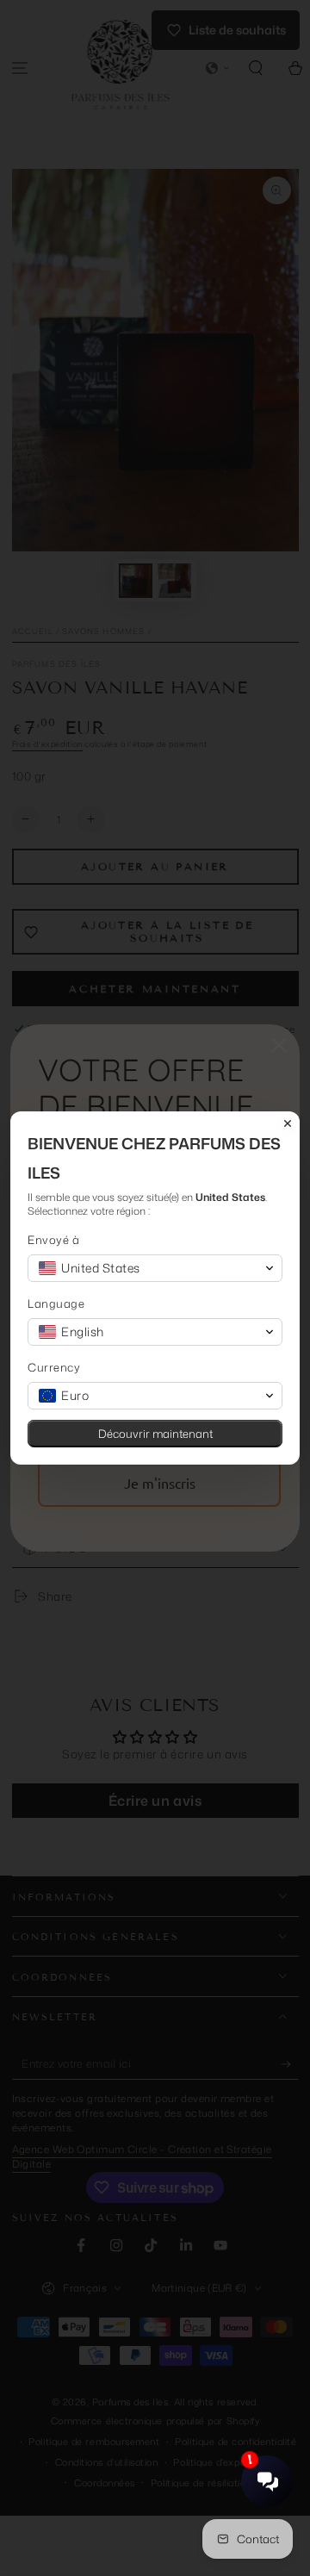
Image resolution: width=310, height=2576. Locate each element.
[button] (155, 1268)
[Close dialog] (288, 1123)
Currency (54, 1368)
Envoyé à (53, 1240)
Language (56, 1304)
